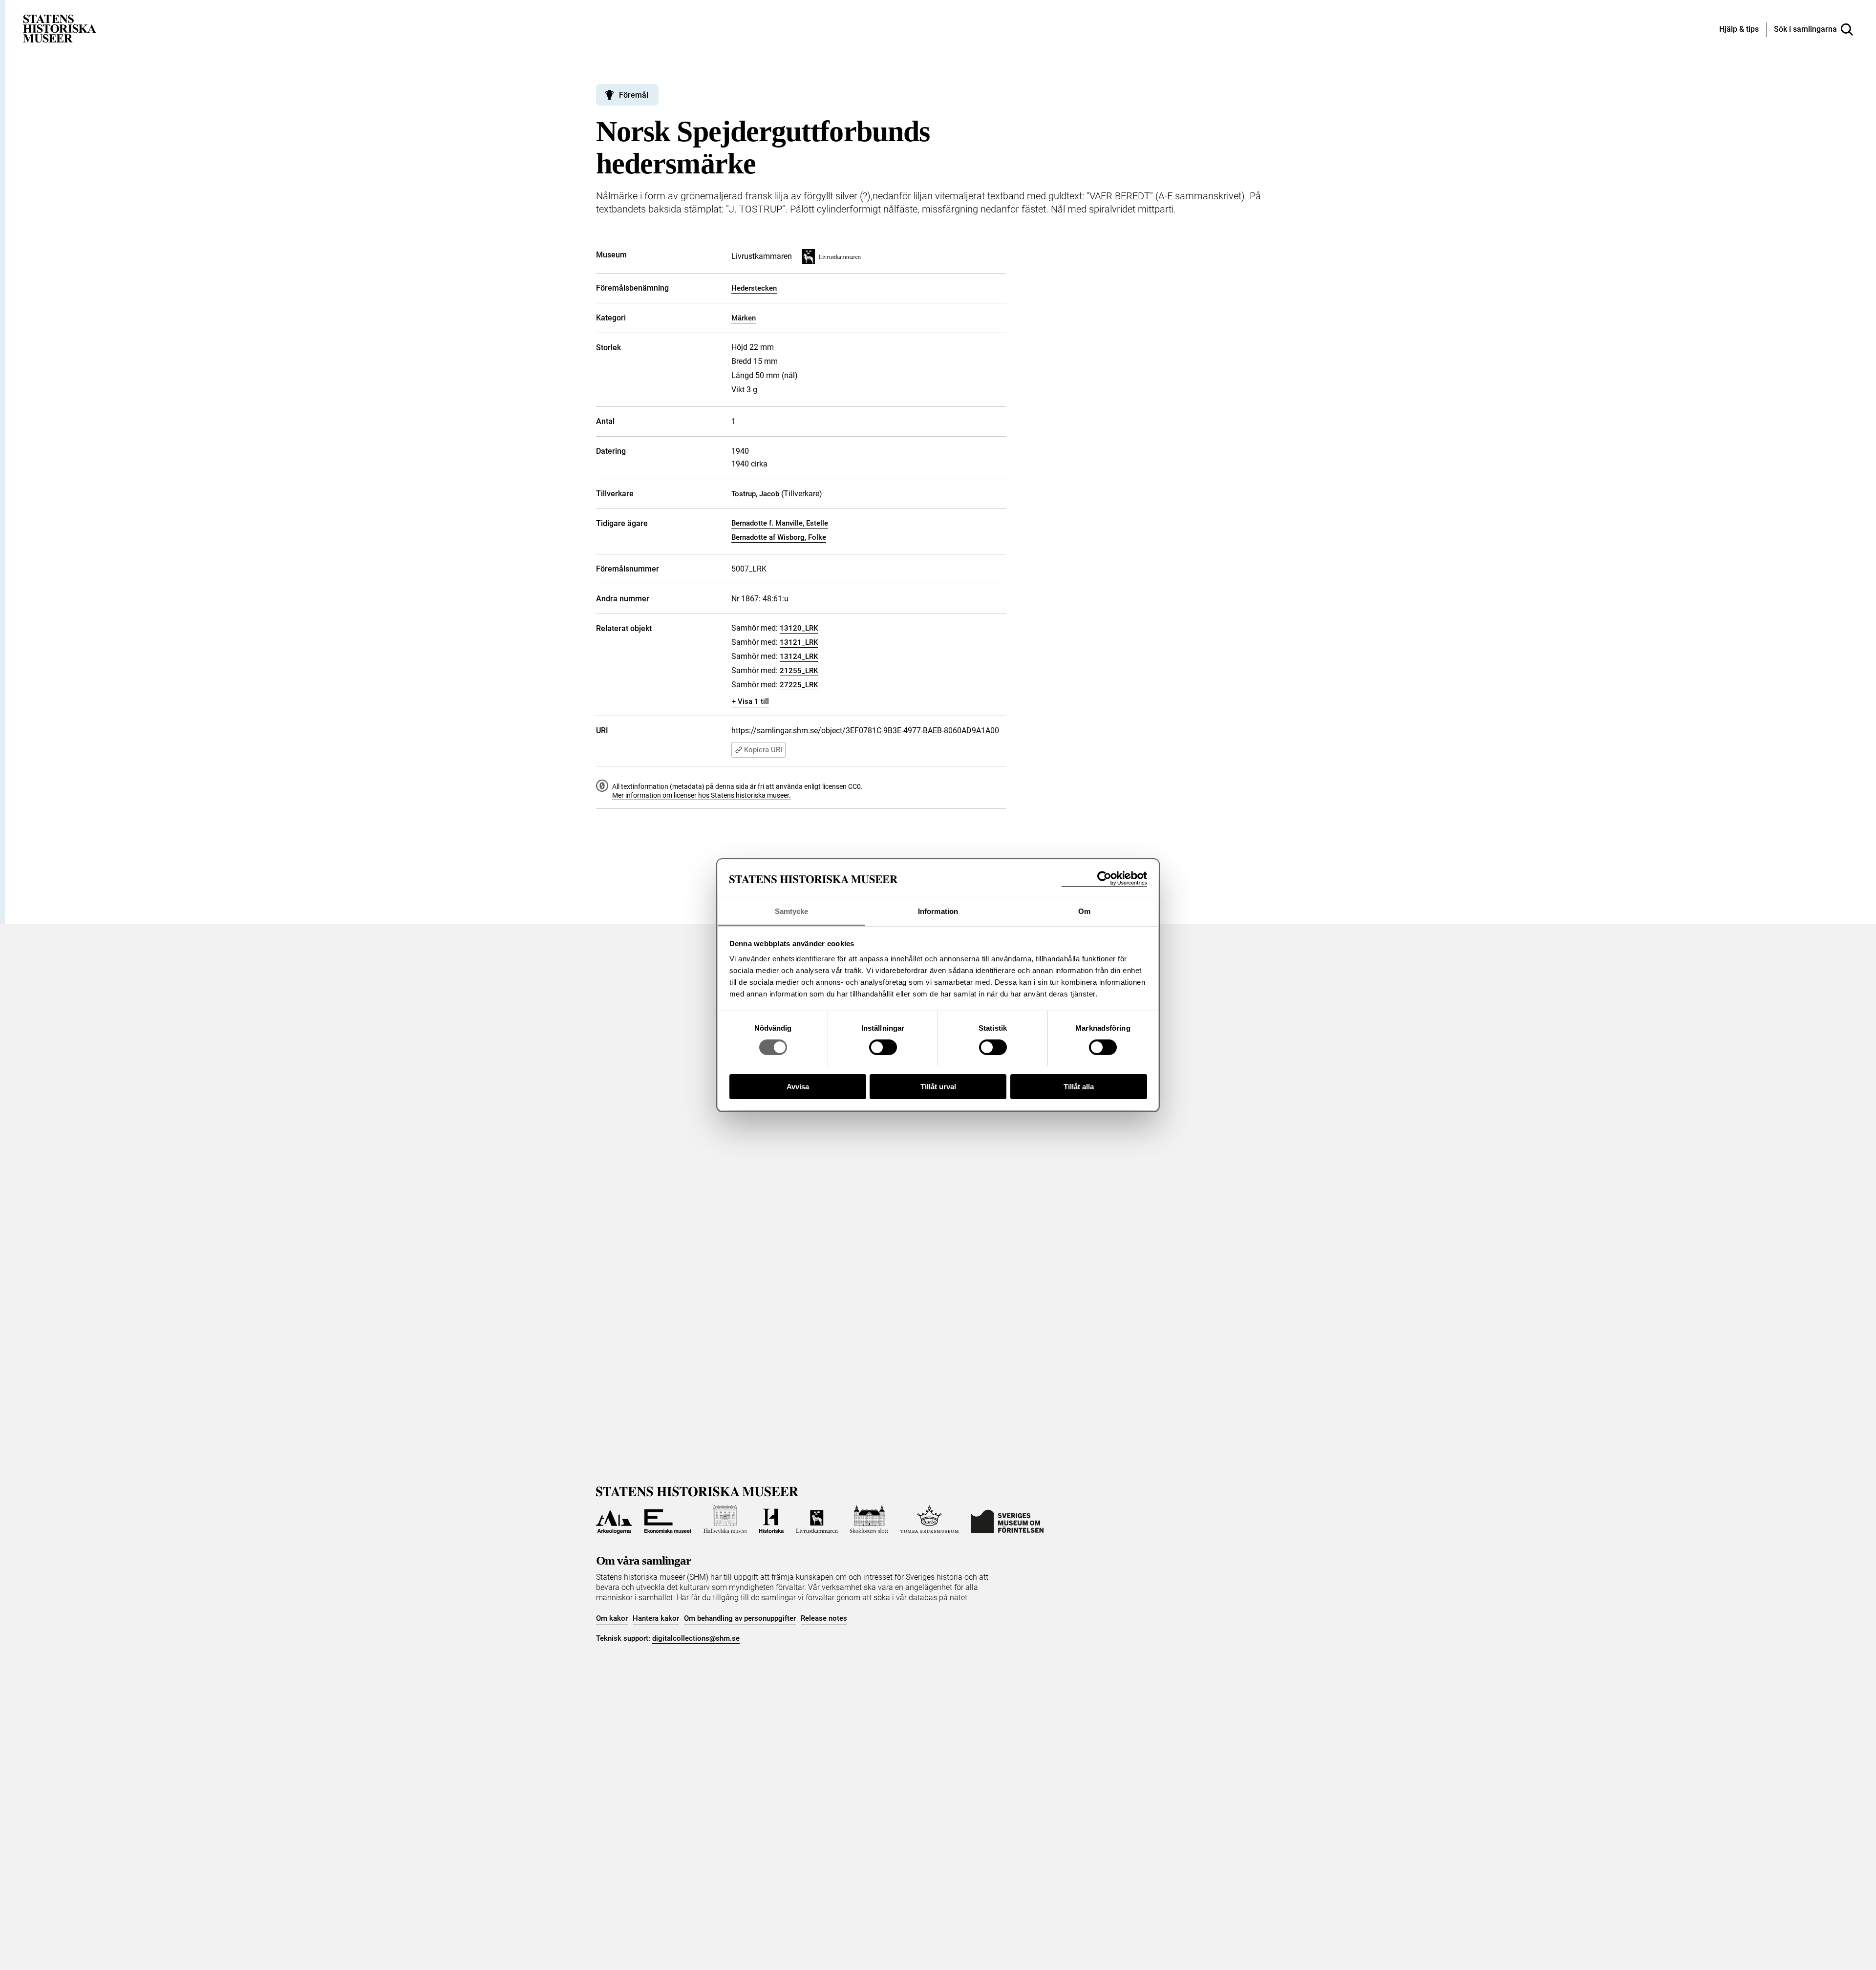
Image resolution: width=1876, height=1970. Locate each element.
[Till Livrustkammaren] (817, 1520)
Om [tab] (1084, 911)
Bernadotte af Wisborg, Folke (779, 537)
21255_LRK (799, 671)
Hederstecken (754, 288)
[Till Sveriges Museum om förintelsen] (1007, 1520)
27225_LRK (799, 685)
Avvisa (798, 1086)
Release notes (824, 1618)
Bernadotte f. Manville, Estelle (780, 523)
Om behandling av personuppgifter (740, 1618)
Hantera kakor (656, 1618)
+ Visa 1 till (750, 701)
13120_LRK (799, 628)
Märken (744, 318)
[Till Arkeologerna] (614, 1520)
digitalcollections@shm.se (696, 1638)
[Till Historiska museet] (771, 1520)
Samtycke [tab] (792, 911)
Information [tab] (938, 911)
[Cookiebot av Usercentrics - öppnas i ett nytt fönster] (1104, 879)
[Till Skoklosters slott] (869, 1520)
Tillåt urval (938, 1086)
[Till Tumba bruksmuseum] (930, 1520)
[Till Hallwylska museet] (725, 1520)
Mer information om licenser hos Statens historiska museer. (702, 795)
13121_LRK (799, 642)
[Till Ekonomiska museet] (668, 1520)
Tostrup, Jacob (755, 494)
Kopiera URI (763, 750)
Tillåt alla (1079, 1086)
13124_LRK (799, 657)
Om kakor (612, 1618)
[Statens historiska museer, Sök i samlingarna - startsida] (60, 28)
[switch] (883, 1047)
